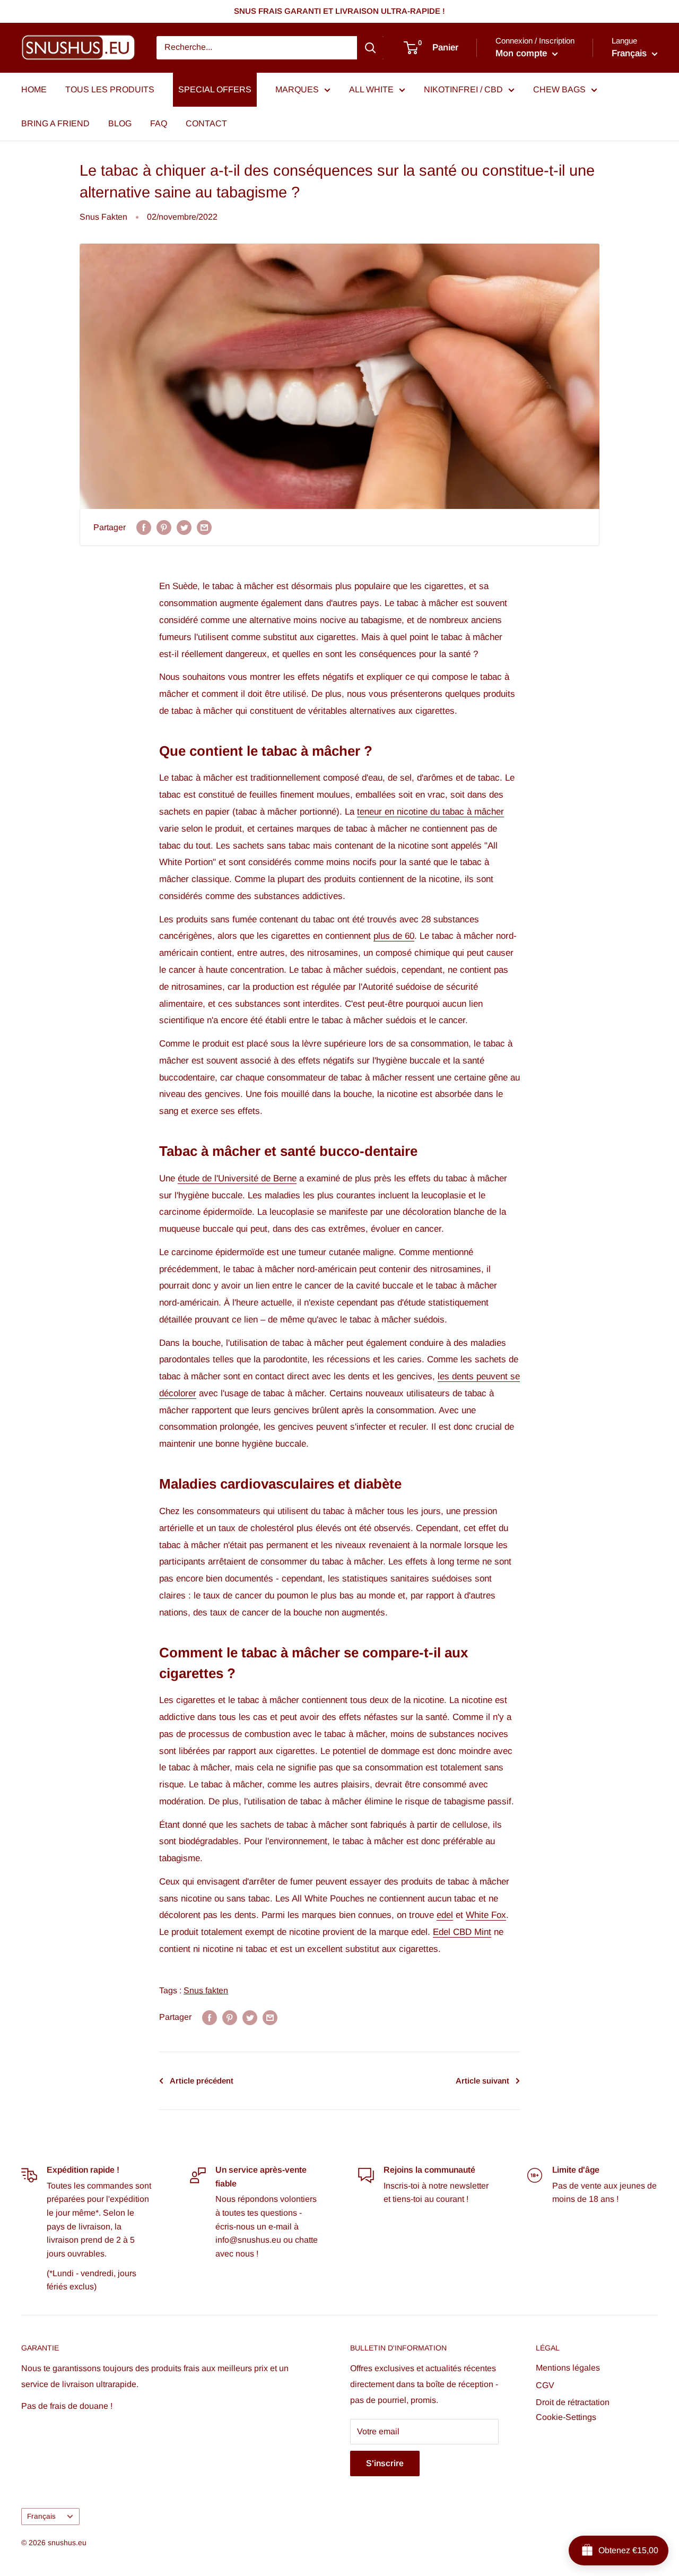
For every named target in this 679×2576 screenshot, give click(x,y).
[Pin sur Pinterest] (164, 528)
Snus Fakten (103, 217)
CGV (545, 2385)
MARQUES (297, 89)
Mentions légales (568, 2368)
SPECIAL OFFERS (215, 89)
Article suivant (482, 2081)
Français (41, 2516)
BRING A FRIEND (55, 123)
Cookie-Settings (566, 2417)
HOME (34, 89)
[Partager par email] (204, 528)
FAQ (159, 123)
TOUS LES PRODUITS (110, 89)
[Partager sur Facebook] (144, 528)
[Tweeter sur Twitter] (184, 528)
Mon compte (523, 53)
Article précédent (202, 2081)
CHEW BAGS (559, 89)
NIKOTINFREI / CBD (463, 89)
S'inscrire (385, 2463)
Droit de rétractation (573, 2402)
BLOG (120, 123)
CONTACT (206, 123)
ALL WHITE (371, 89)
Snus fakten (206, 1990)
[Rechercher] (370, 48)
